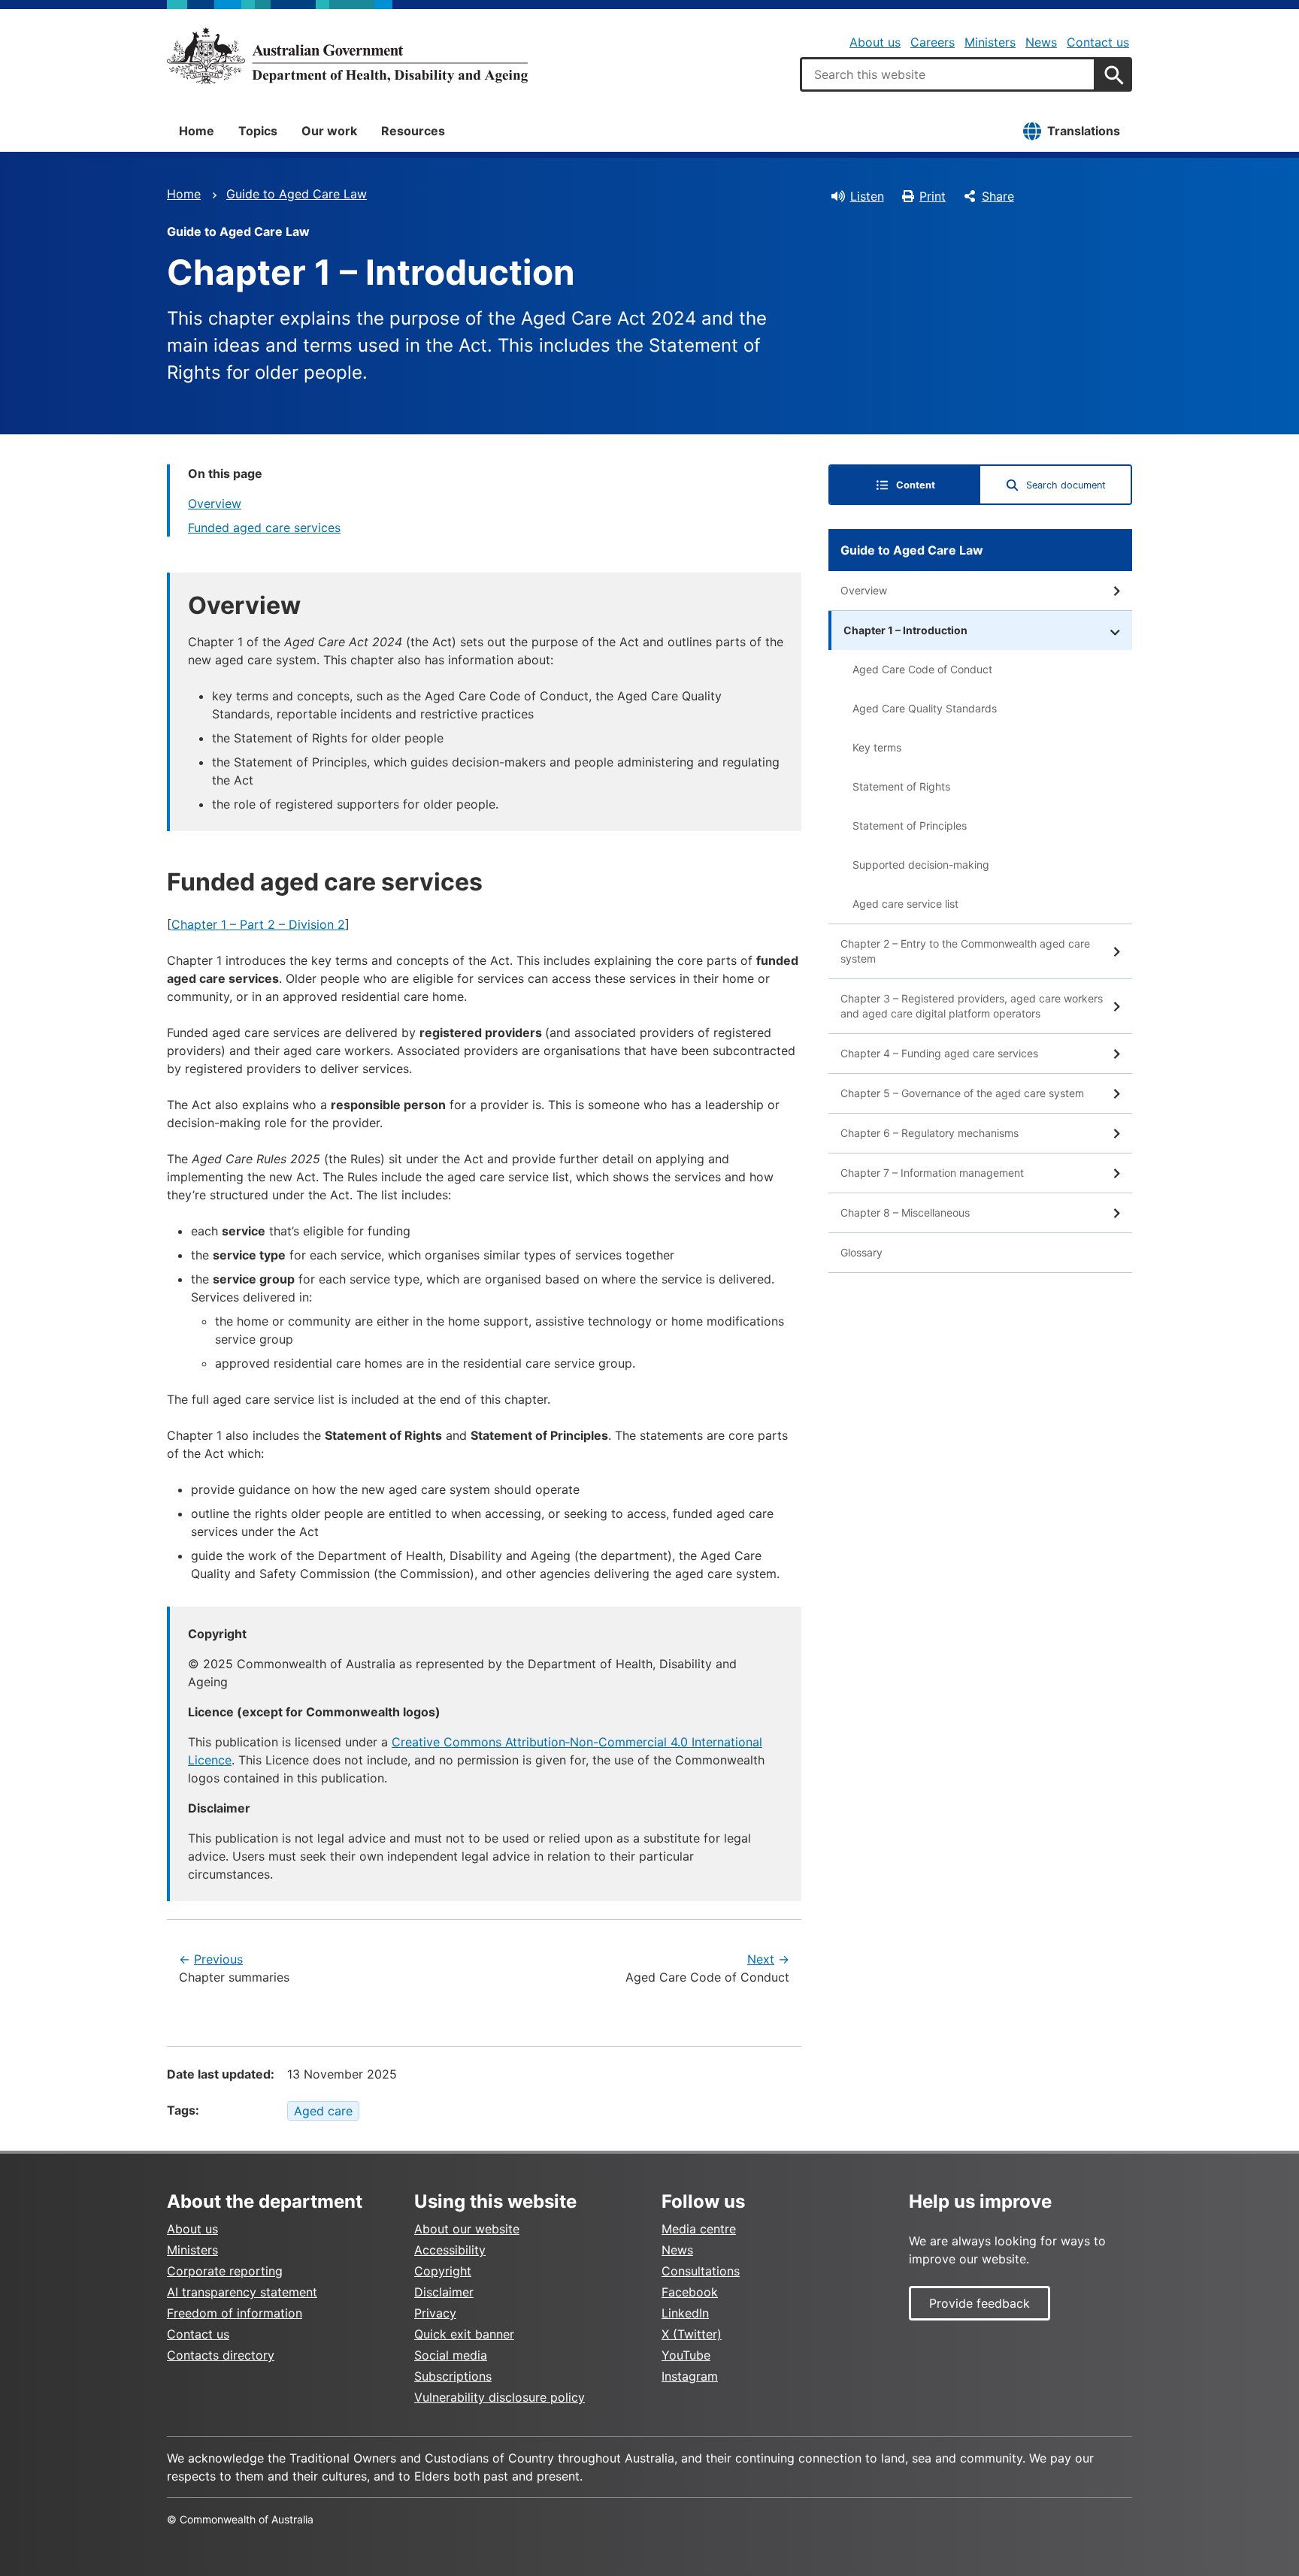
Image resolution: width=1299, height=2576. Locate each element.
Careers (933, 42)
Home (197, 131)
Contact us (1098, 42)
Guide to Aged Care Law (297, 194)
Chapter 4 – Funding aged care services (939, 1053)
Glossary (861, 1252)
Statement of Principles (910, 825)
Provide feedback (980, 2303)
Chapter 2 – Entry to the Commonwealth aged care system (965, 951)
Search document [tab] (1066, 485)
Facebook (690, 2292)
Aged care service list (905, 904)
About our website (467, 2229)
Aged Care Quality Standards (925, 708)
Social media (451, 2355)
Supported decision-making (921, 865)
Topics (258, 131)
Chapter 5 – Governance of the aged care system (962, 1093)
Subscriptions (453, 2376)
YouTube (686, 2355)
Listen (867, 196)
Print (933, 196)
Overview (215, 503)
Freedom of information (235, 2313)
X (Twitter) (692, 2334)
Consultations (701, 2271)
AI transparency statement (242, 2292)
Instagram (690, 2376)
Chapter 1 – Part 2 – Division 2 (258, 924)
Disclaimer (444, 2292)
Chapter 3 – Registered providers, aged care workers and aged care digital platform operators (972, 1006)
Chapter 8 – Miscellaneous (905, 1212)
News (1041, 42)
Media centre (699, 2229)
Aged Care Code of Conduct (922, 669)
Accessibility (450, 2250)
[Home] (347, 56)
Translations (1084, 131)
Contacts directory (221, 2355)
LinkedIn (685, 2313)
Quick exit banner (464, 2334)
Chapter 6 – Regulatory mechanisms (930, 1133)
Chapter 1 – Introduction (905, 630)
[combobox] (948, 74)
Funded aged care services (264, 528)
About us (875, 42)
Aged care (323, 2111)
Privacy (435, 2313)
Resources (413, 131)
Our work (329, 131)
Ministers (990, 42)
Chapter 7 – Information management (932, 1173)
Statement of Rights (901, 786)
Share (998, 196)
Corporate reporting (225, 2271)
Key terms (877, 747)
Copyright (443, 2271)
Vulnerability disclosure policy (500, 2397)
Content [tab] (916, 485)
